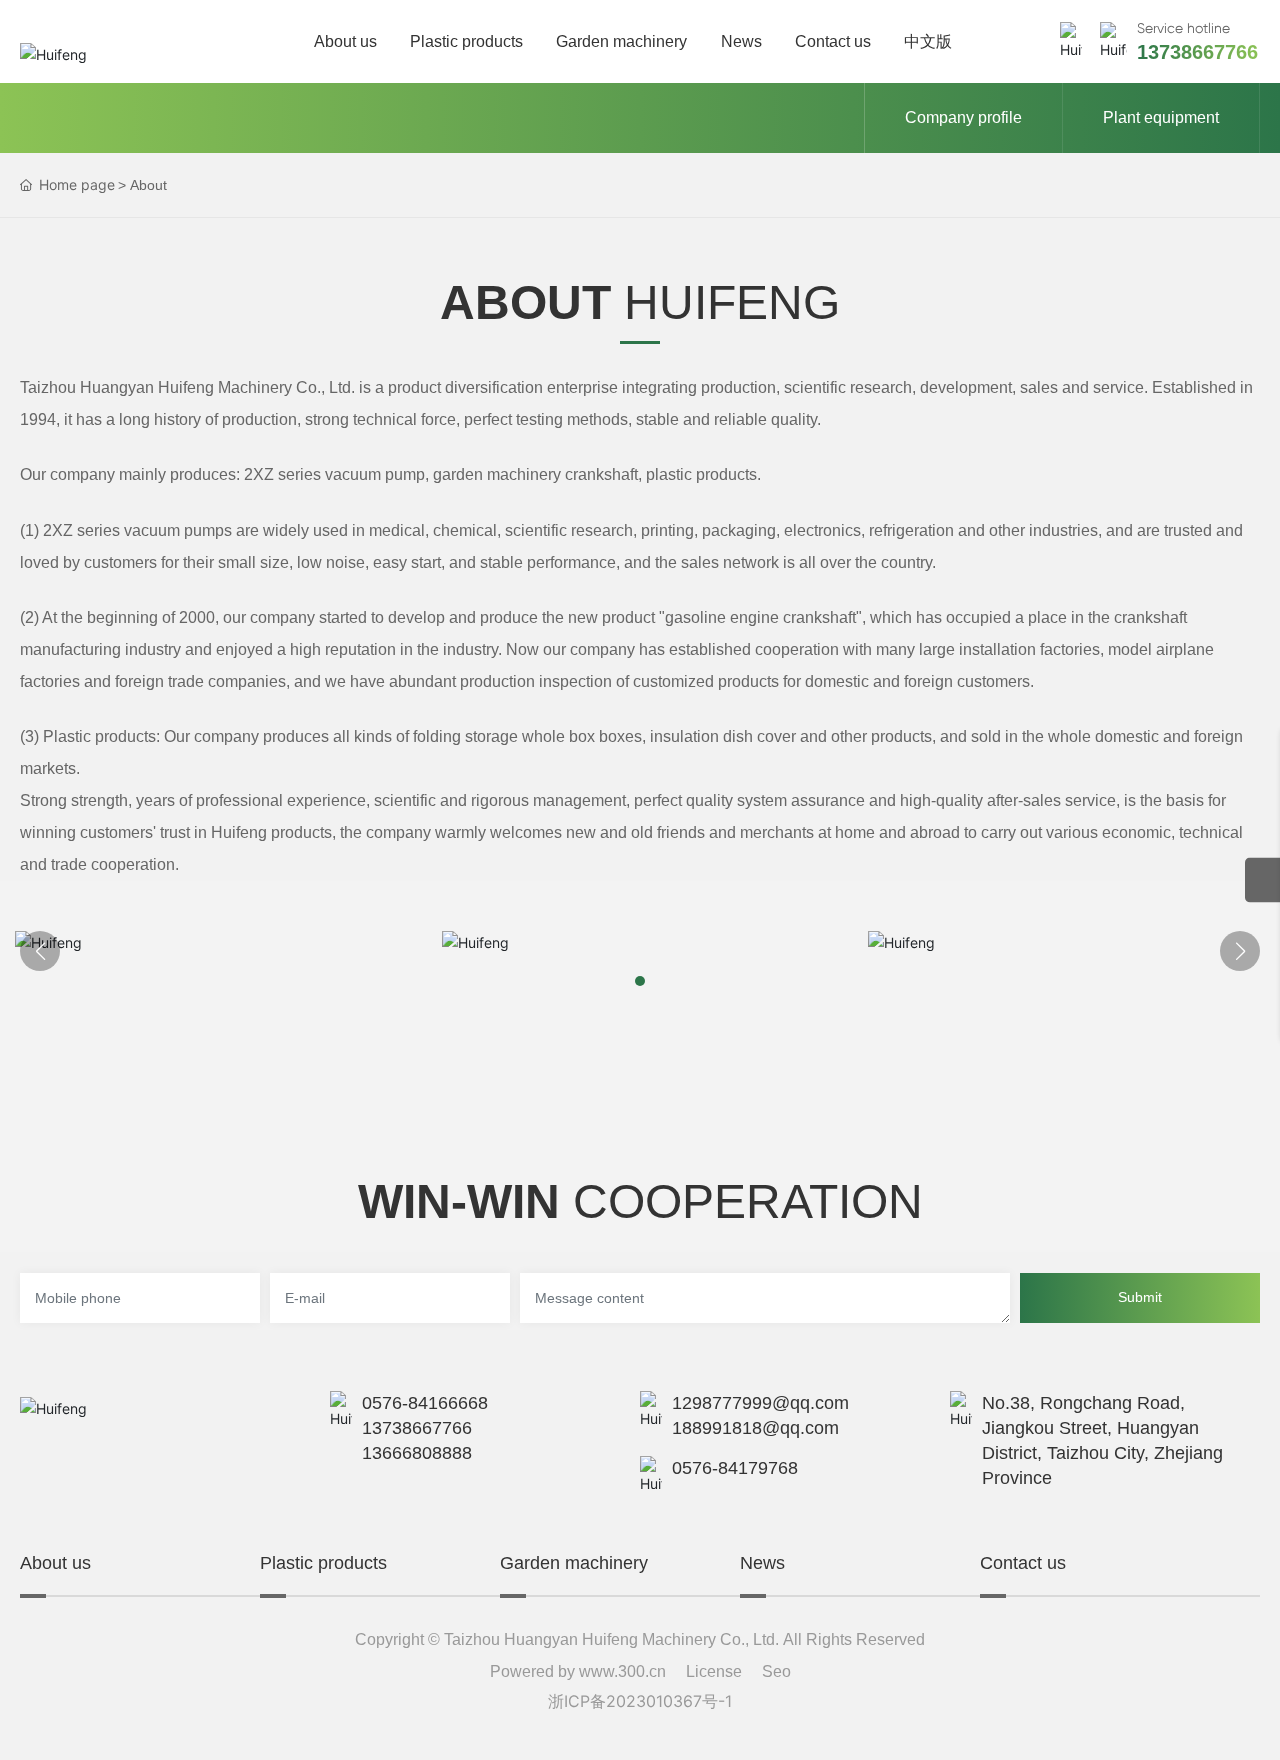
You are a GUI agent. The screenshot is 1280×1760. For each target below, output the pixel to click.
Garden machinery (574, 1563)
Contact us (1023, 1563)
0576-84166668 (425, 1403)
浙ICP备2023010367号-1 (640, 1701)
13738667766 (1197, 52)
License (714, 1671)
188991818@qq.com (755, 1428)
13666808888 (417, 1453)
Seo (776, 1671)
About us (55, 1563)
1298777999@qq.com (760, 1403)
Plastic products (323, 1563)
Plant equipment (1161, 117)
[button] (640, 981)
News (762, 1563)
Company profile (963, 117)
